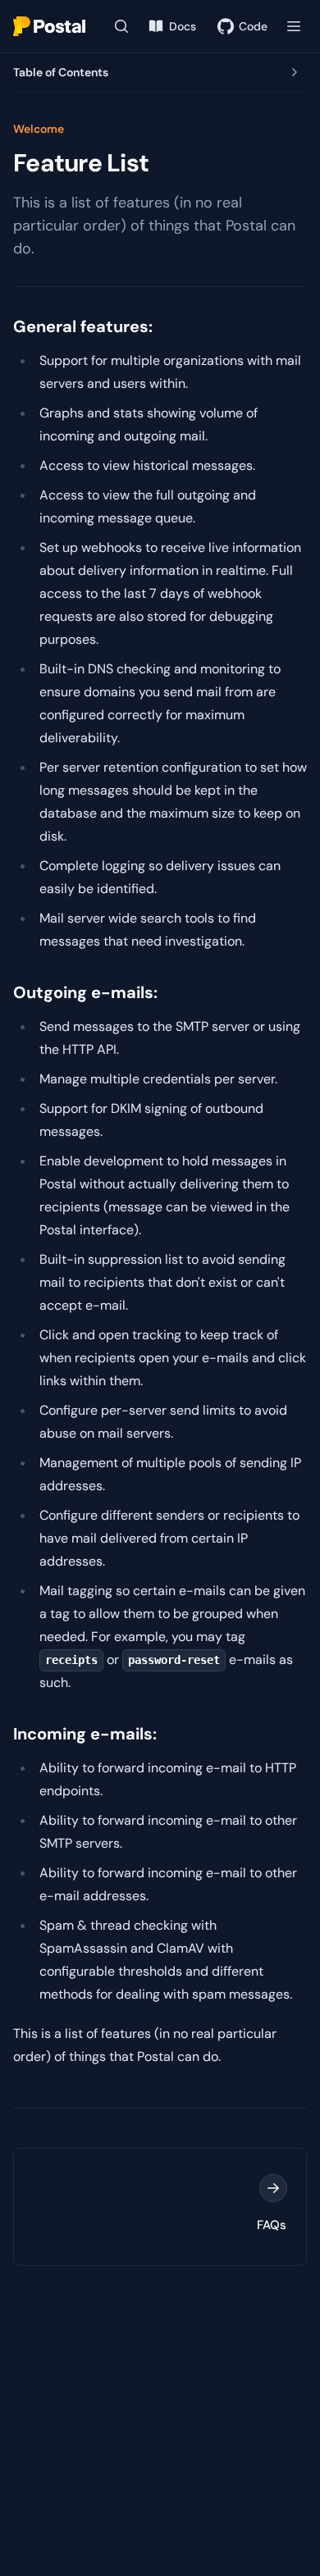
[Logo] (49, 26)
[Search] (121, 26)
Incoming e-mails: (85, 1734)
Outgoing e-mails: (85, 992)
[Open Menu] (294, 26)
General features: (83, 326)
